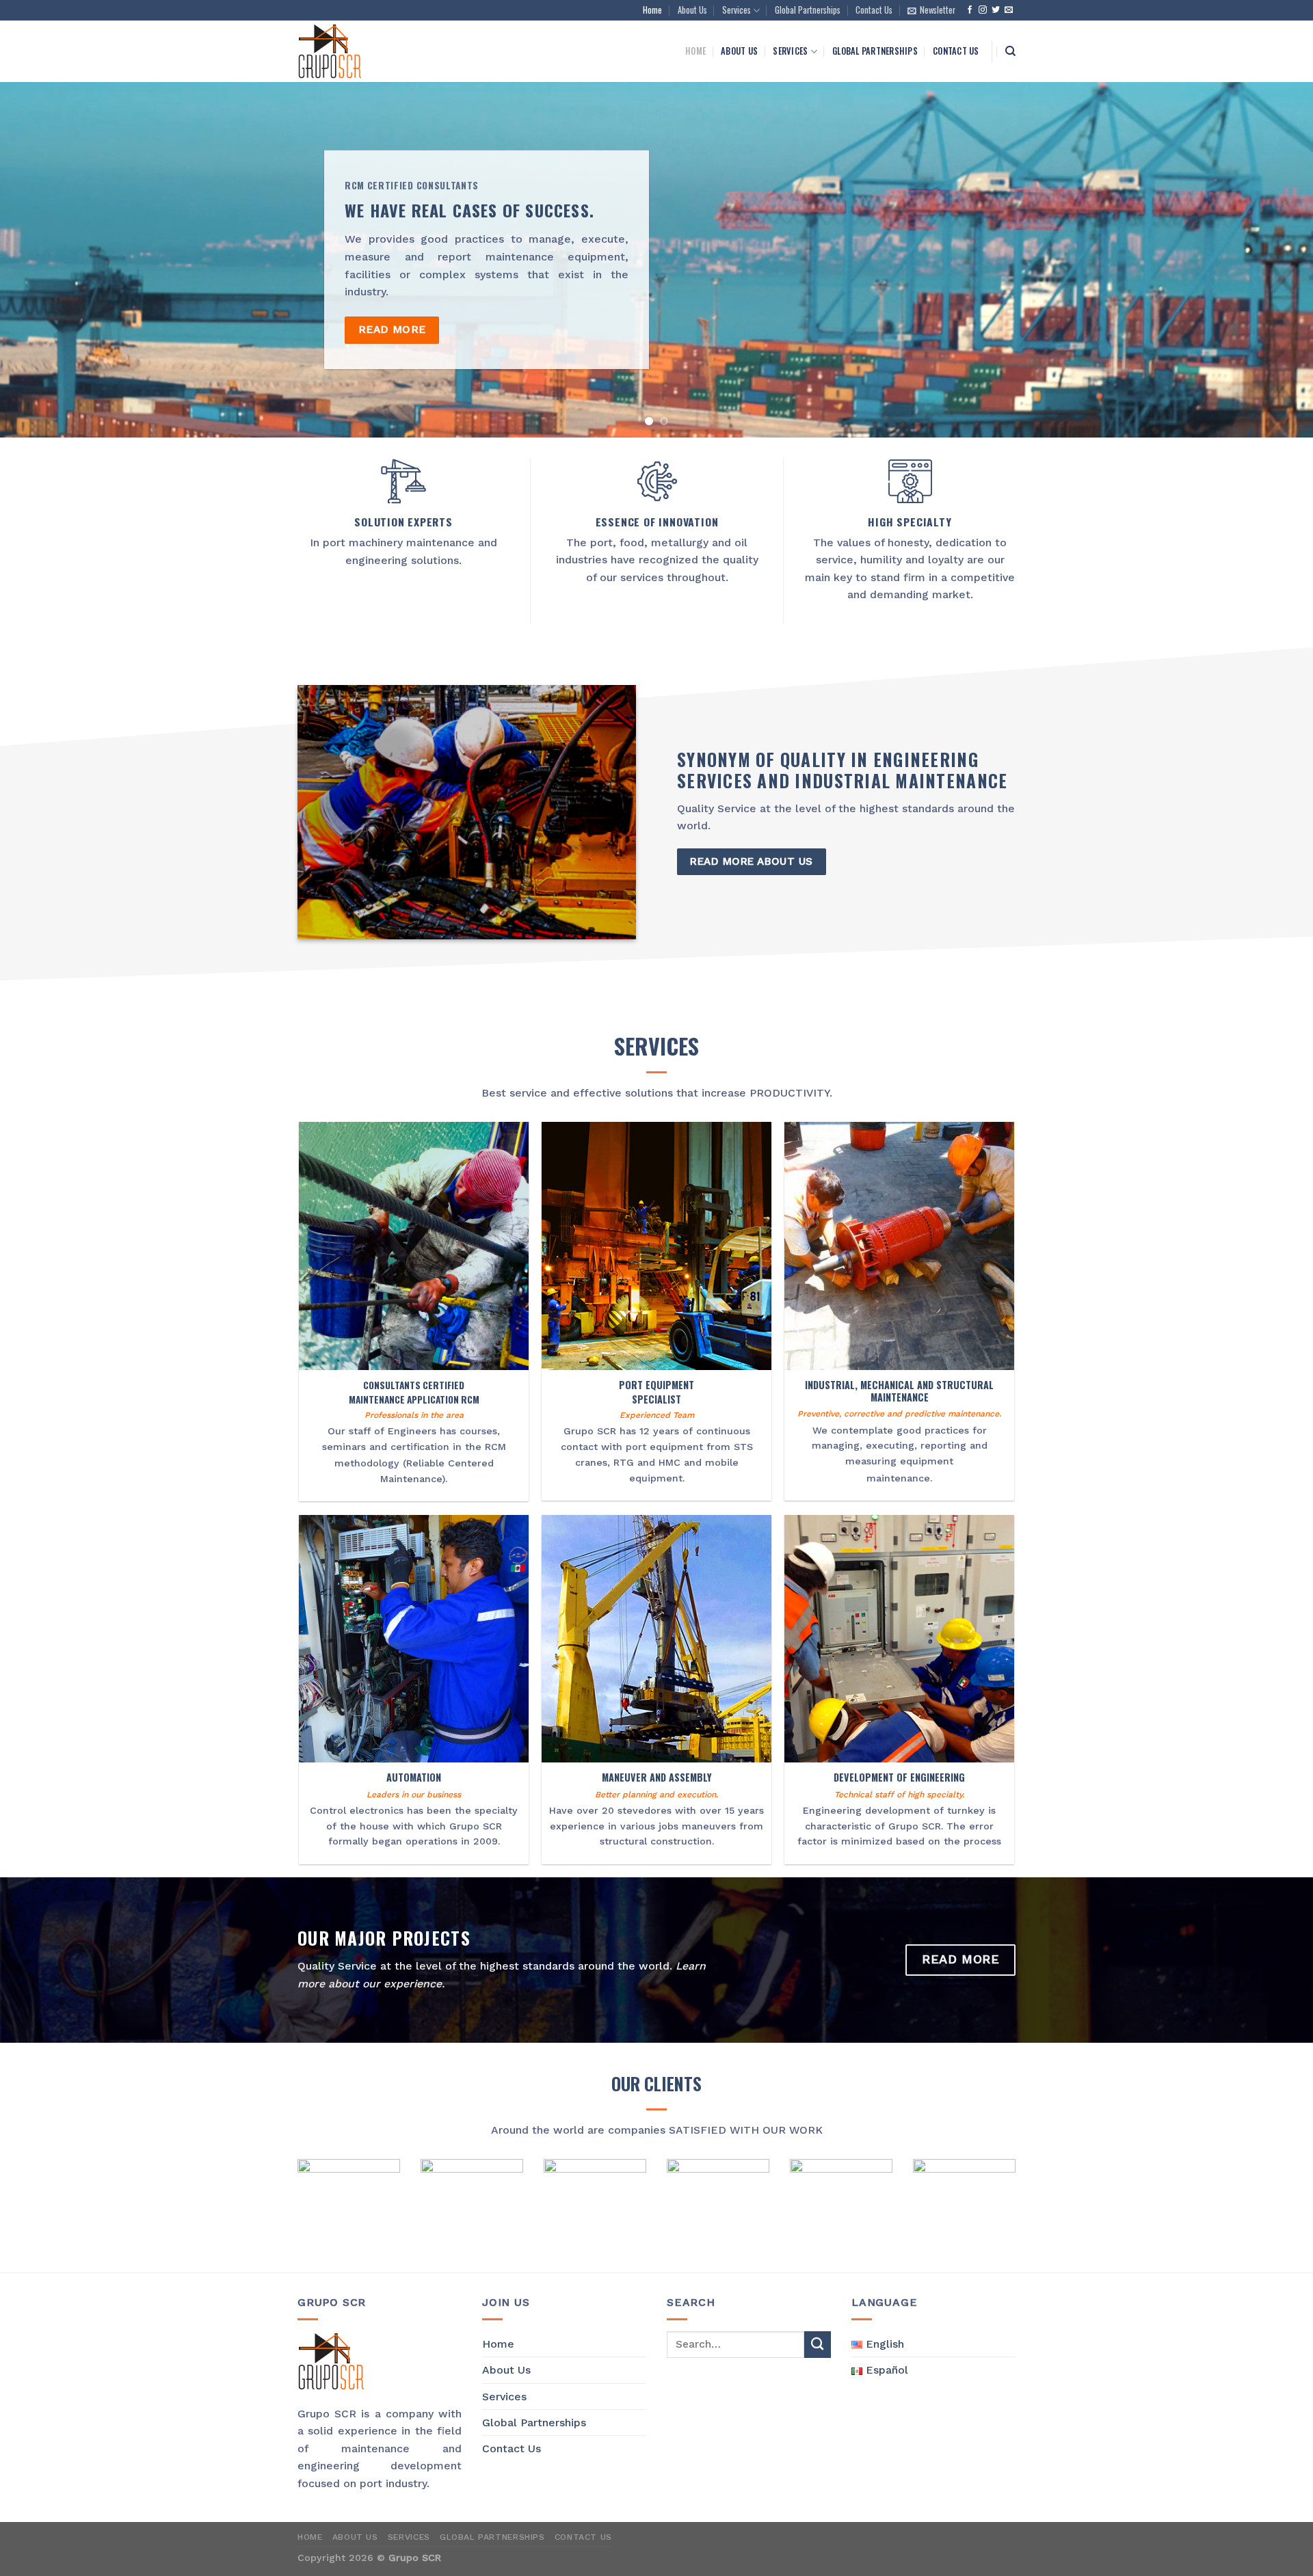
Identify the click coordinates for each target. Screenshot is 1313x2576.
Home (652, 10)
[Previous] (44, 260)
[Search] (1010, 51)
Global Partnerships (808, 10)
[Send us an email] (1009, 10)
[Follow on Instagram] (983, 10)
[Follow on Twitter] (996, 10)
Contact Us (874, 10)
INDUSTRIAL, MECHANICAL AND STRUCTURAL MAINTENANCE (899, 1392)
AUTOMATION (414, 1778)
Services (737, 10)
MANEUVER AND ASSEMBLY (657, 1778)
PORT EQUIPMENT (656, 1385)
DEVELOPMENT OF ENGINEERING (899, 1778)
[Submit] (818, 2345)
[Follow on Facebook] (970, 10)
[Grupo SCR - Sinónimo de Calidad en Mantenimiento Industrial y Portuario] (383, 51)
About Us (692, 10)
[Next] (1269, 260)
